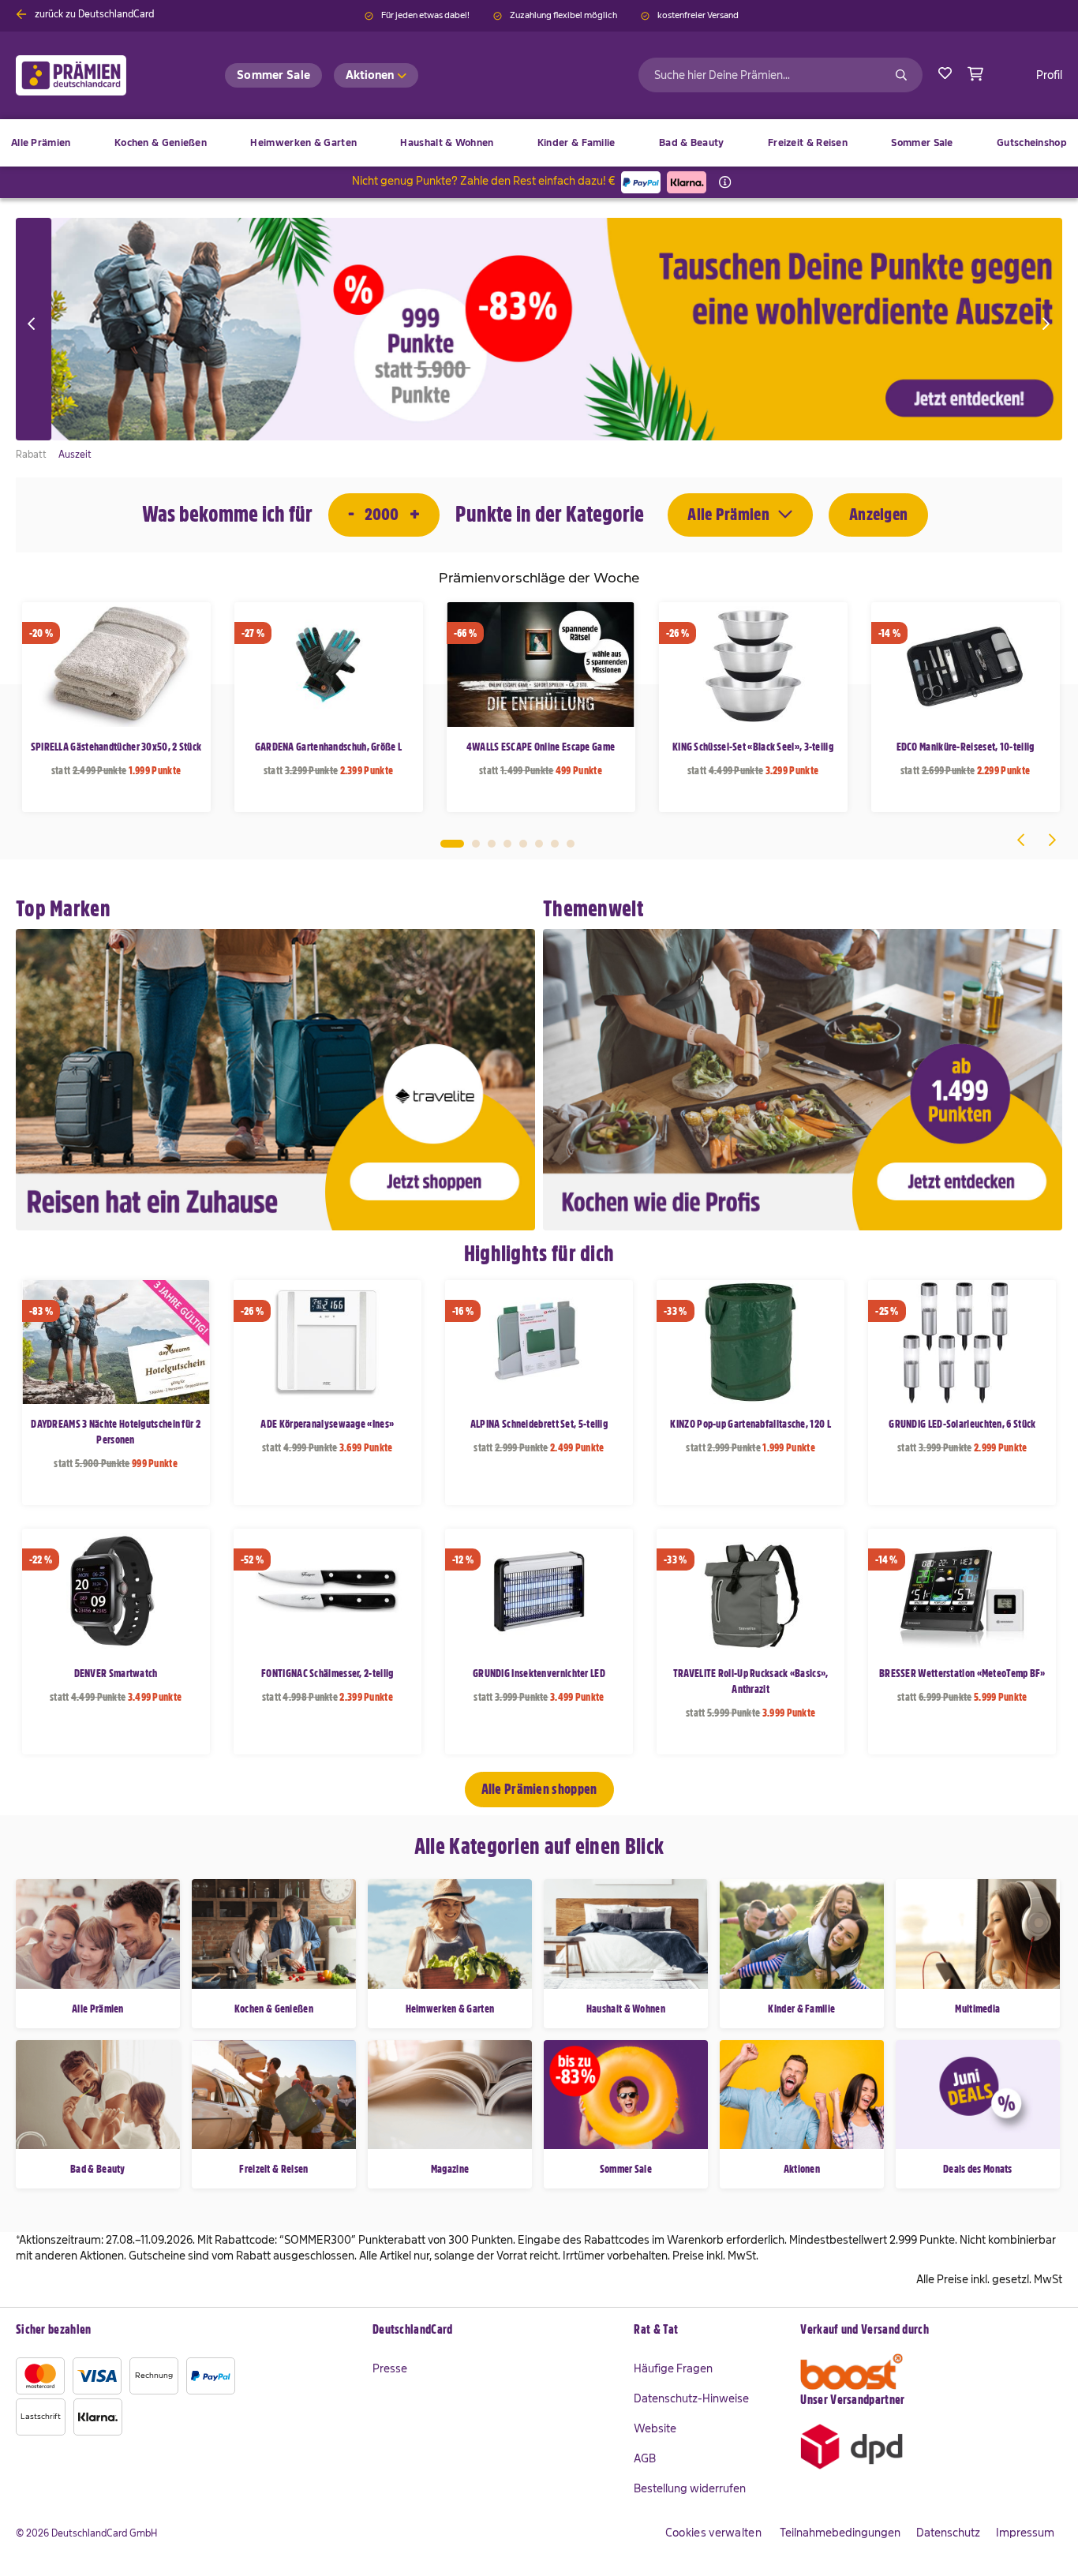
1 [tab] (452, 844)
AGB (645, 2458)
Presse (390, 2368)
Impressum (1025, 2533)
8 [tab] (571, 844)
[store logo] (97, 75)
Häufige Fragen (673, 2368)
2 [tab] (476, 844)
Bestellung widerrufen (690, 2488)
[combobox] (780, 75)
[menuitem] (161, 143)
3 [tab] (492, 844)
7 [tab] (555, 844)
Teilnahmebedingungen (840, 2533)
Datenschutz (948, 2533)
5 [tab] (523, 844)
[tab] (496, 2331)
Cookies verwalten (713, 2533)
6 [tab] (539, 844)
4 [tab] (507, 844)
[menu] (539, 143)
